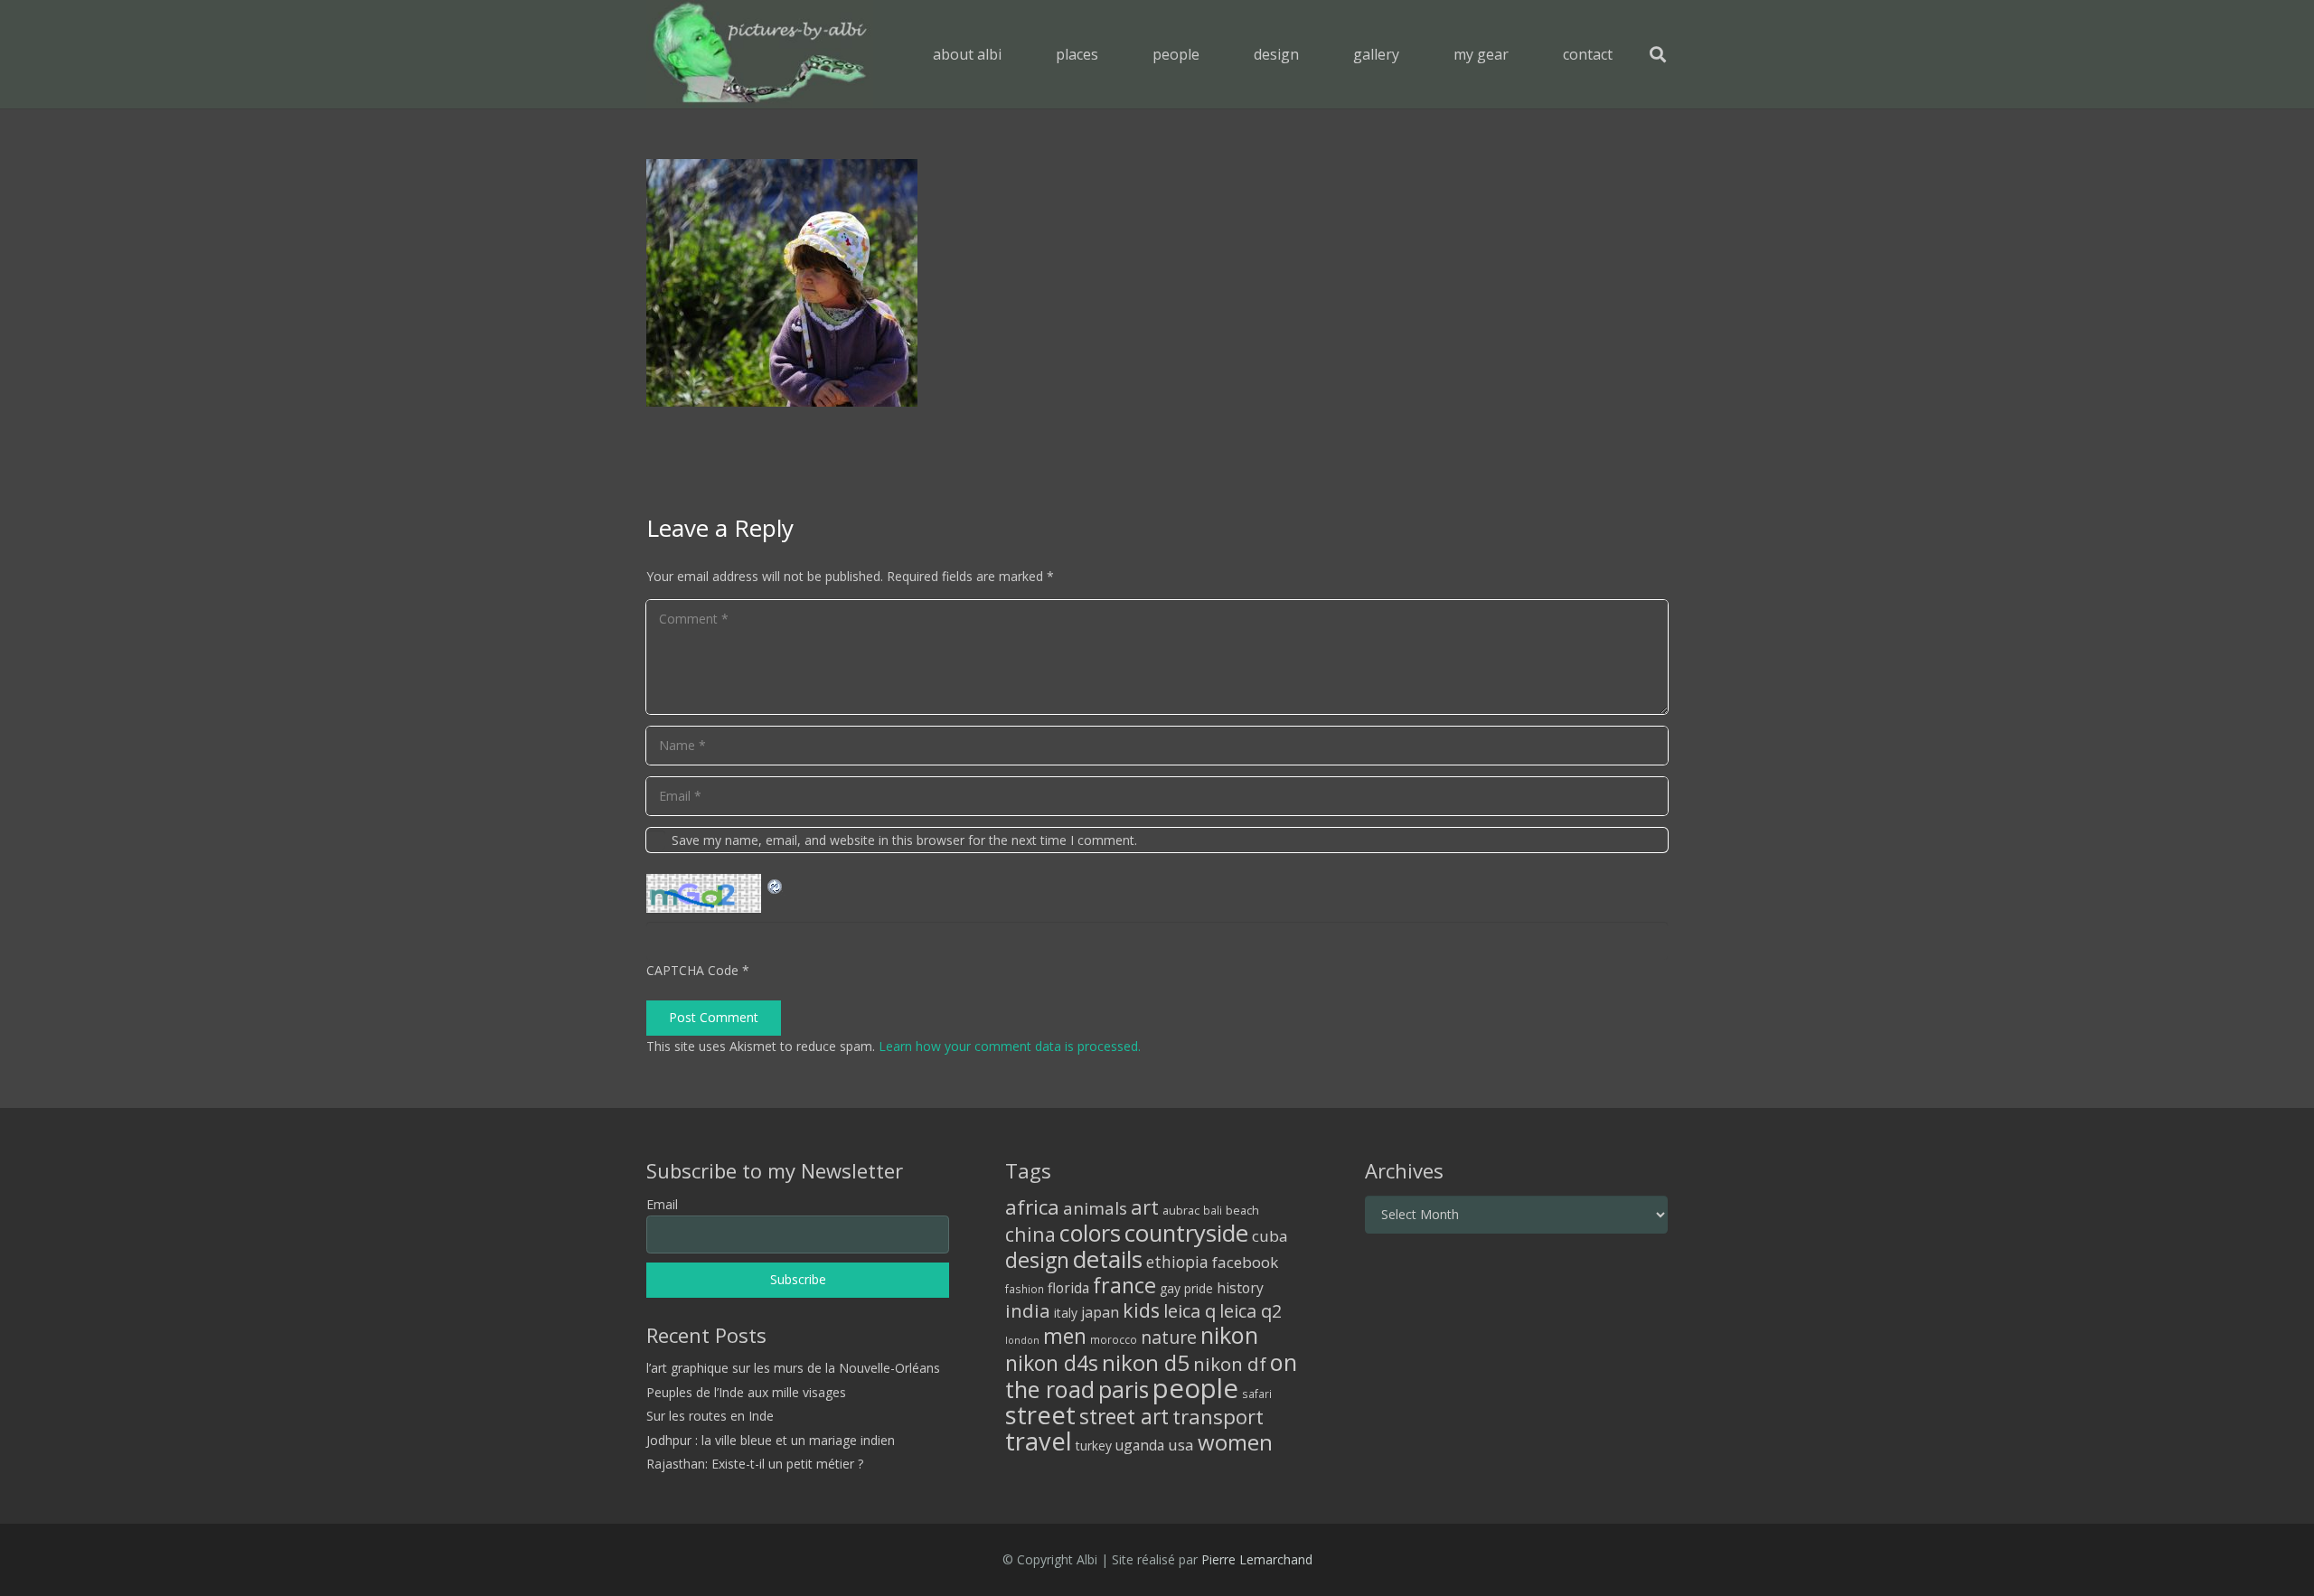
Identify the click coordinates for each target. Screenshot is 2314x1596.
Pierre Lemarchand (1257, 1559)
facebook (1245, 1262)
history (1240, 1288)
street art (1124, 1416)
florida (1068, 1288)
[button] (1111, 54)
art (1145, 1206)
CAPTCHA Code (692, 970)
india (1028, 1310)
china (1030, 1234)
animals (1095, 1208)
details (1108, 1259)
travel (1039, 1441)
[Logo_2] (760, 54)
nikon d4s (1052, 1363)
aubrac (1181, 1211)
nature (1169, 1337)
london (1022, 1340)
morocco (1114, 1339)
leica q (1190, 1310)
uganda (1140, 1445)
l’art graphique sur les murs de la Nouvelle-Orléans (793, 1368)
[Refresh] (776, 884)
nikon (1229, 1335)
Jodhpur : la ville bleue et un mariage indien (771, 1440)
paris (1124, 1389)
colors (1090, 1233)
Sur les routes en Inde (710, 1416)
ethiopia (1177, 1262)
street (1040, 1415)
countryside (1186, 1233)
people (1195, 1388)
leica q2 (1251, 1311)
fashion (1025, 1289)
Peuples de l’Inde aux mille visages (746, 1392)
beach (1242, 1211)
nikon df (1230, 1364)
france (1124, 1285)
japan (1100, 1312)
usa (1181, 1445)
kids (1141, 1310)
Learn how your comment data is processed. (1010, 1046)
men (1065, 1336)
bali (1213, 1210)
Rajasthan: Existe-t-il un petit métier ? (755, 1464)
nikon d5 (1146, 1362)
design (1037, 1260)
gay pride (1186, 1288)
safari (1257, 1394)
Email (662, 1204)
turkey (1094, 1446)
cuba (1270, 1236)
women (1235, 1442)
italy (1066, 1313)
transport (1218, 1416)
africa (1032, 1207)
